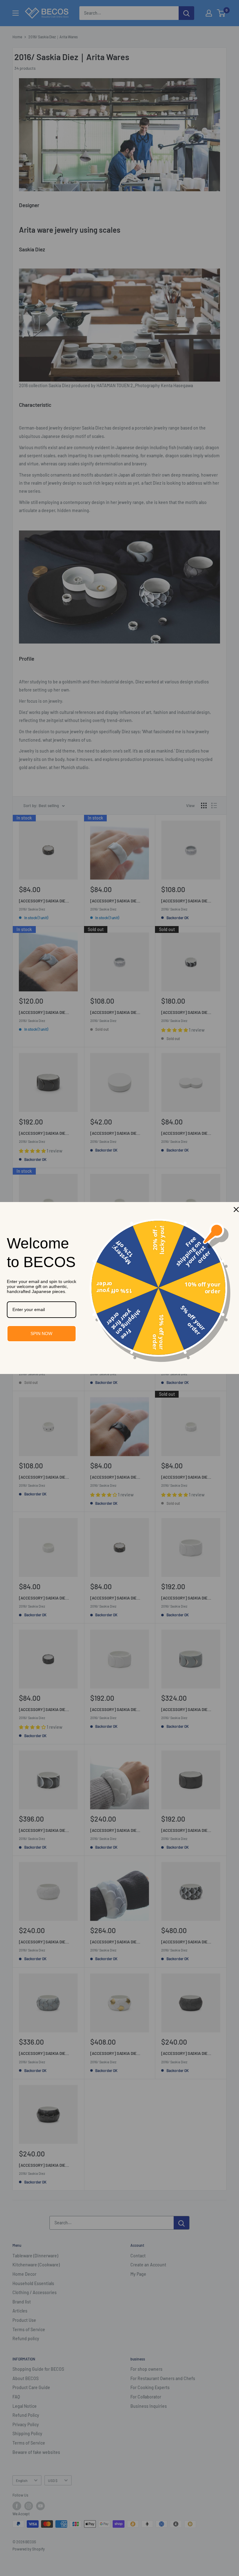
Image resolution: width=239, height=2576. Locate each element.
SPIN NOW (41, 1333)
